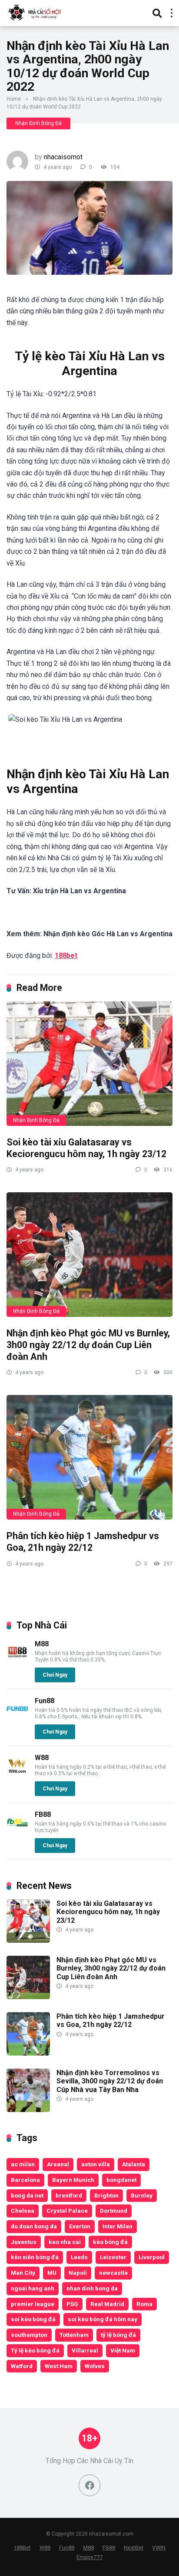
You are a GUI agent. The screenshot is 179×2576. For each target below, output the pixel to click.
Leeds (79, 2257)
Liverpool (152, 2257)
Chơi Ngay (55, 1675)
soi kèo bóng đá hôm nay (103, 2319)
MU (52, 2273)
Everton (80, 2226)
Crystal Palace (67, 2211)
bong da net (27, 2195)
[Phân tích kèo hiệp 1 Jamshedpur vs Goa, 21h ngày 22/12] (89, 1457)
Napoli (78, 2273)
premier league (33, 2304)
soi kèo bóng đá (33, 2319)
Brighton (106, 2195)
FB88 (43, 1814)
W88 (42, 1758)
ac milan (23, 2164)
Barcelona (25, 2180)
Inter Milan (118, 2226)
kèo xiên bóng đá (35, 2257)
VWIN (159, 2548)
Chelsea (23, 2211)
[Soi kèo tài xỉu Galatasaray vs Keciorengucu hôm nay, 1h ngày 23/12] (89, 1064)
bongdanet (121, 2180)
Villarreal (85, 2350)
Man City (23, 2273)
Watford (22, 2366)
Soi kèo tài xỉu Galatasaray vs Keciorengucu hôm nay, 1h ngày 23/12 (86, 1148)
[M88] (17, 1660)
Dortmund (114, 2211)
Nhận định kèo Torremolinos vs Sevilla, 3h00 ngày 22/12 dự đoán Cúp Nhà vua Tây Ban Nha (110, 2081)
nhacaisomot (63, 157)
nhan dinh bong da (92, 2288)
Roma (144, 2304)
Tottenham (74, 2335)
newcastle (113, 2273)
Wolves (95, 2366)
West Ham (59, 2366)
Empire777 (89, 2557)
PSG (72, 2304)
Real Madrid (107, 2304)
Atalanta (134, 2164)
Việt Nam (123, 2350)
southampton (29, 2335)
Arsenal (58, 2164)
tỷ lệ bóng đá (118, 2335)
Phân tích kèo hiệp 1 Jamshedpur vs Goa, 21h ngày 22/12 (83, 1542)
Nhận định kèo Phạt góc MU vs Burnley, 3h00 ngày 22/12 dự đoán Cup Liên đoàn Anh (88, 1345)
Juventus (24, 2242)
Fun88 (45, 1701)
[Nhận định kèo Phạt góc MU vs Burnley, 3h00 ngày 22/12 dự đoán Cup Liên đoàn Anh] (89, 1255)
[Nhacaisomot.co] (36, 12)
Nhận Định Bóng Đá (38, 123)
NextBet (134, 2548)
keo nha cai (65, 2242)
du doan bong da (34, 2226)
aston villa (96, 2164)
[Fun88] (17, 1717)
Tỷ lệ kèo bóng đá (35, 2350)
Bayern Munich (73, 2180)
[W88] (17, 1774)
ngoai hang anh (33, 2288)
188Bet (22, 2548)
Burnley (142, 2195)
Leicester (113, 2257)
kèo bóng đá (110, 2242)
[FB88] (17, 1831)
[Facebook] (89, 2485)
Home (14, 99)
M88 (42, 1644)
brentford (69, 2195)
